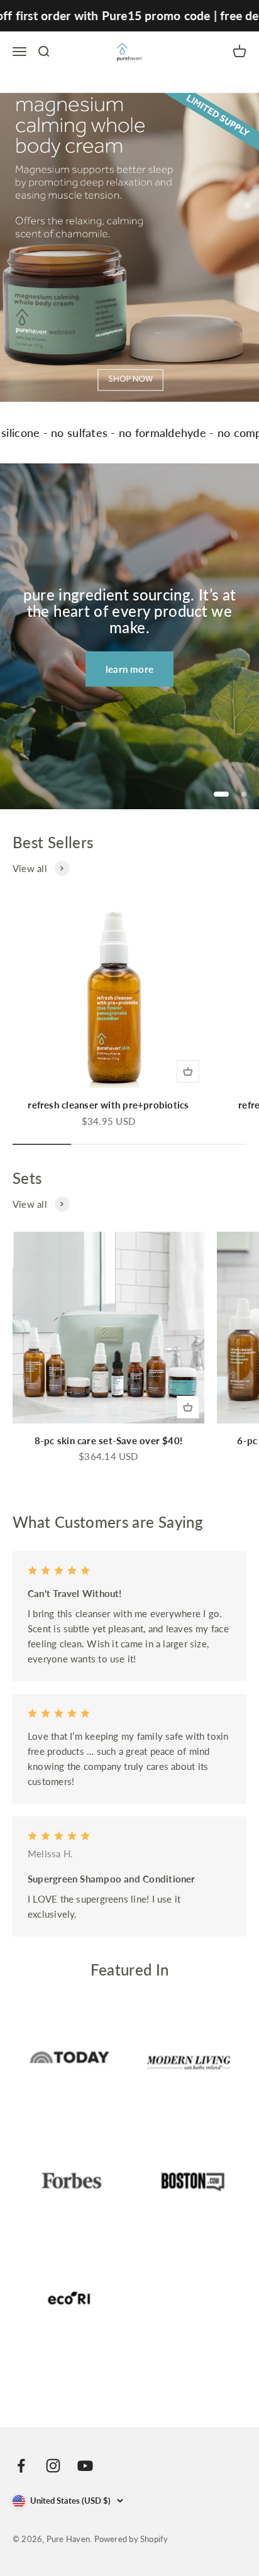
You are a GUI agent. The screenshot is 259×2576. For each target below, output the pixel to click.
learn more (129, 669)
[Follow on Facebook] (21, 2466)
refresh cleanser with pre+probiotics (108, 1105)
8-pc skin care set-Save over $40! (108, 1440)
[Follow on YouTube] (85, 2466)
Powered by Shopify (131, 2539)
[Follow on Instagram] (53, 2466)
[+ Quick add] (188, 1071)
